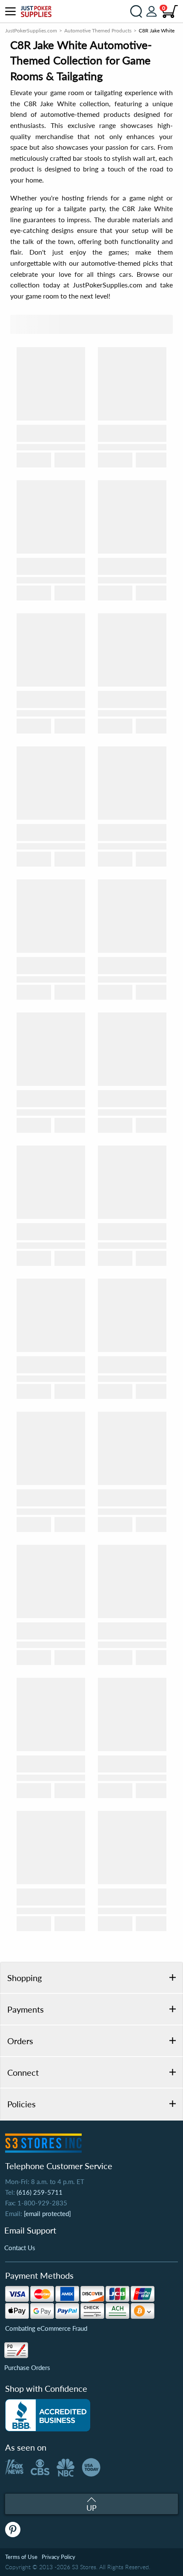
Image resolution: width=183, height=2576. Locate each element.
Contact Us (20, 2248)
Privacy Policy (59, 2557)
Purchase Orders (27, 2367)
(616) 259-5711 (40, 2192)
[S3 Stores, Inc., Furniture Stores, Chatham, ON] (48, 2415)
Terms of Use (21, 2557)
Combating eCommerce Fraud (46, 2328)
